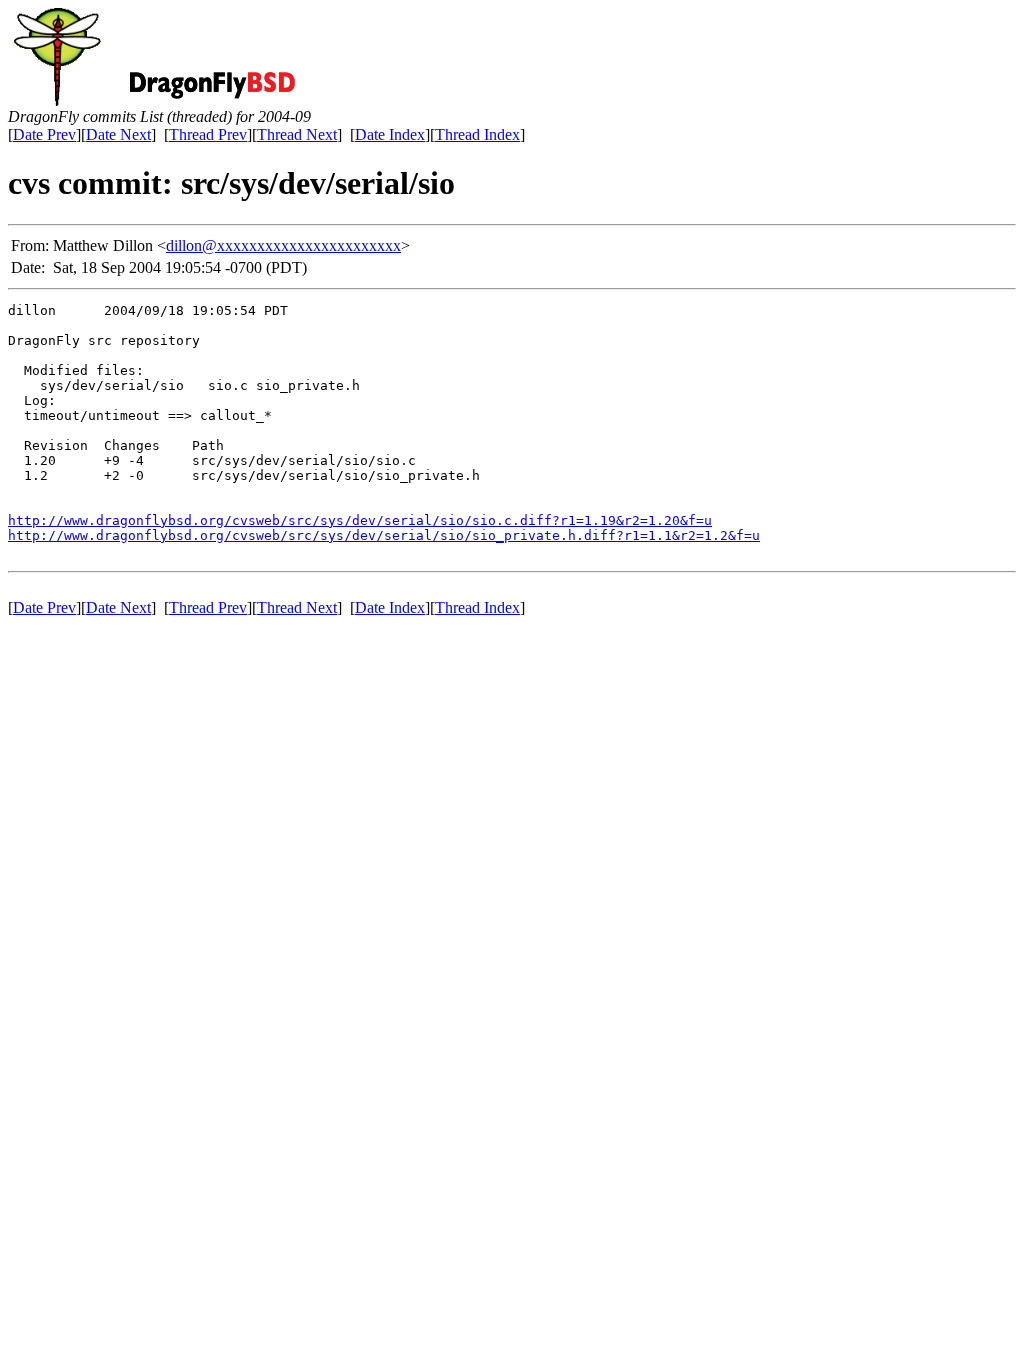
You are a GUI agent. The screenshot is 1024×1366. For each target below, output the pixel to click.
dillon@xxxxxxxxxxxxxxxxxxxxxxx (283, 245)
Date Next (118, 134)
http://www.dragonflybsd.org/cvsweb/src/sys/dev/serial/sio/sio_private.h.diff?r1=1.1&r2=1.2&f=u (384, 535)
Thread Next (297, 134)
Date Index (390, 134)
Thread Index (477, 134)
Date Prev (44, 134)
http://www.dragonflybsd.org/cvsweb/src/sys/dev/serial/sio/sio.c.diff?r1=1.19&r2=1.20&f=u (360, 520)
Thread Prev (208, 134)
